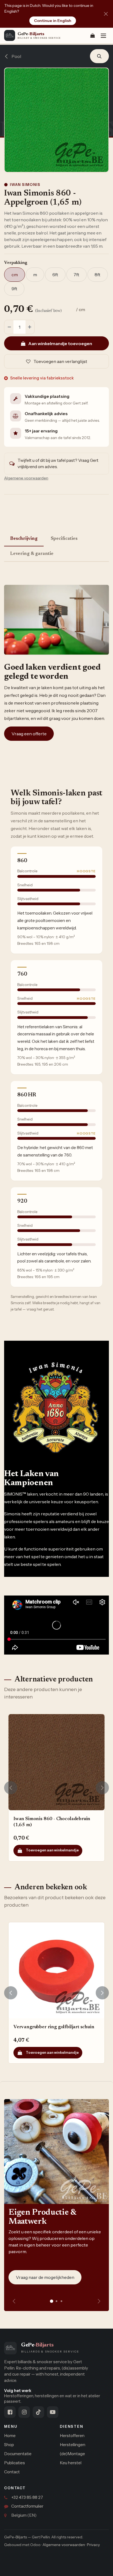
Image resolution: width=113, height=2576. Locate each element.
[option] (56, 1788)
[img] (99, 2301)
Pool (16, 56)
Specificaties (64, 539)
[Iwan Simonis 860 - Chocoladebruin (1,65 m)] (56, 1762)
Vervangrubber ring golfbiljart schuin (54, 2027)
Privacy (93, 2545)
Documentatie (18, 2454)
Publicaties (15, 2463)
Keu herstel (71, 2463)
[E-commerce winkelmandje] (92, 35)
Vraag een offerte (29, 734)
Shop (9, 2445)
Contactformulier (27, 2506)
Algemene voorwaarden (64, 2545)
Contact (12, 2472)
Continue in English (53, 21)
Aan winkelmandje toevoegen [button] (60, 343)
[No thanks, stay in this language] (106, 14)
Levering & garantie (32, 554)
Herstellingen (73, 2445)
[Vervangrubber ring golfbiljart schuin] (56, 1970)
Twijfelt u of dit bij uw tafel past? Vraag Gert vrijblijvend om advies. (58, 463)
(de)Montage (72, 2454)
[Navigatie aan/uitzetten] (103, 36)
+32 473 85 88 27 (27, 2497)
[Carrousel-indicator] (56, 2301)
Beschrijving (24, 539)
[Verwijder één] (9, 327)
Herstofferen (72, 2436)
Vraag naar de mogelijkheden (45, 2277)
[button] (99, 56)
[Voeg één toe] (30, 327)
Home (10, 2436)
